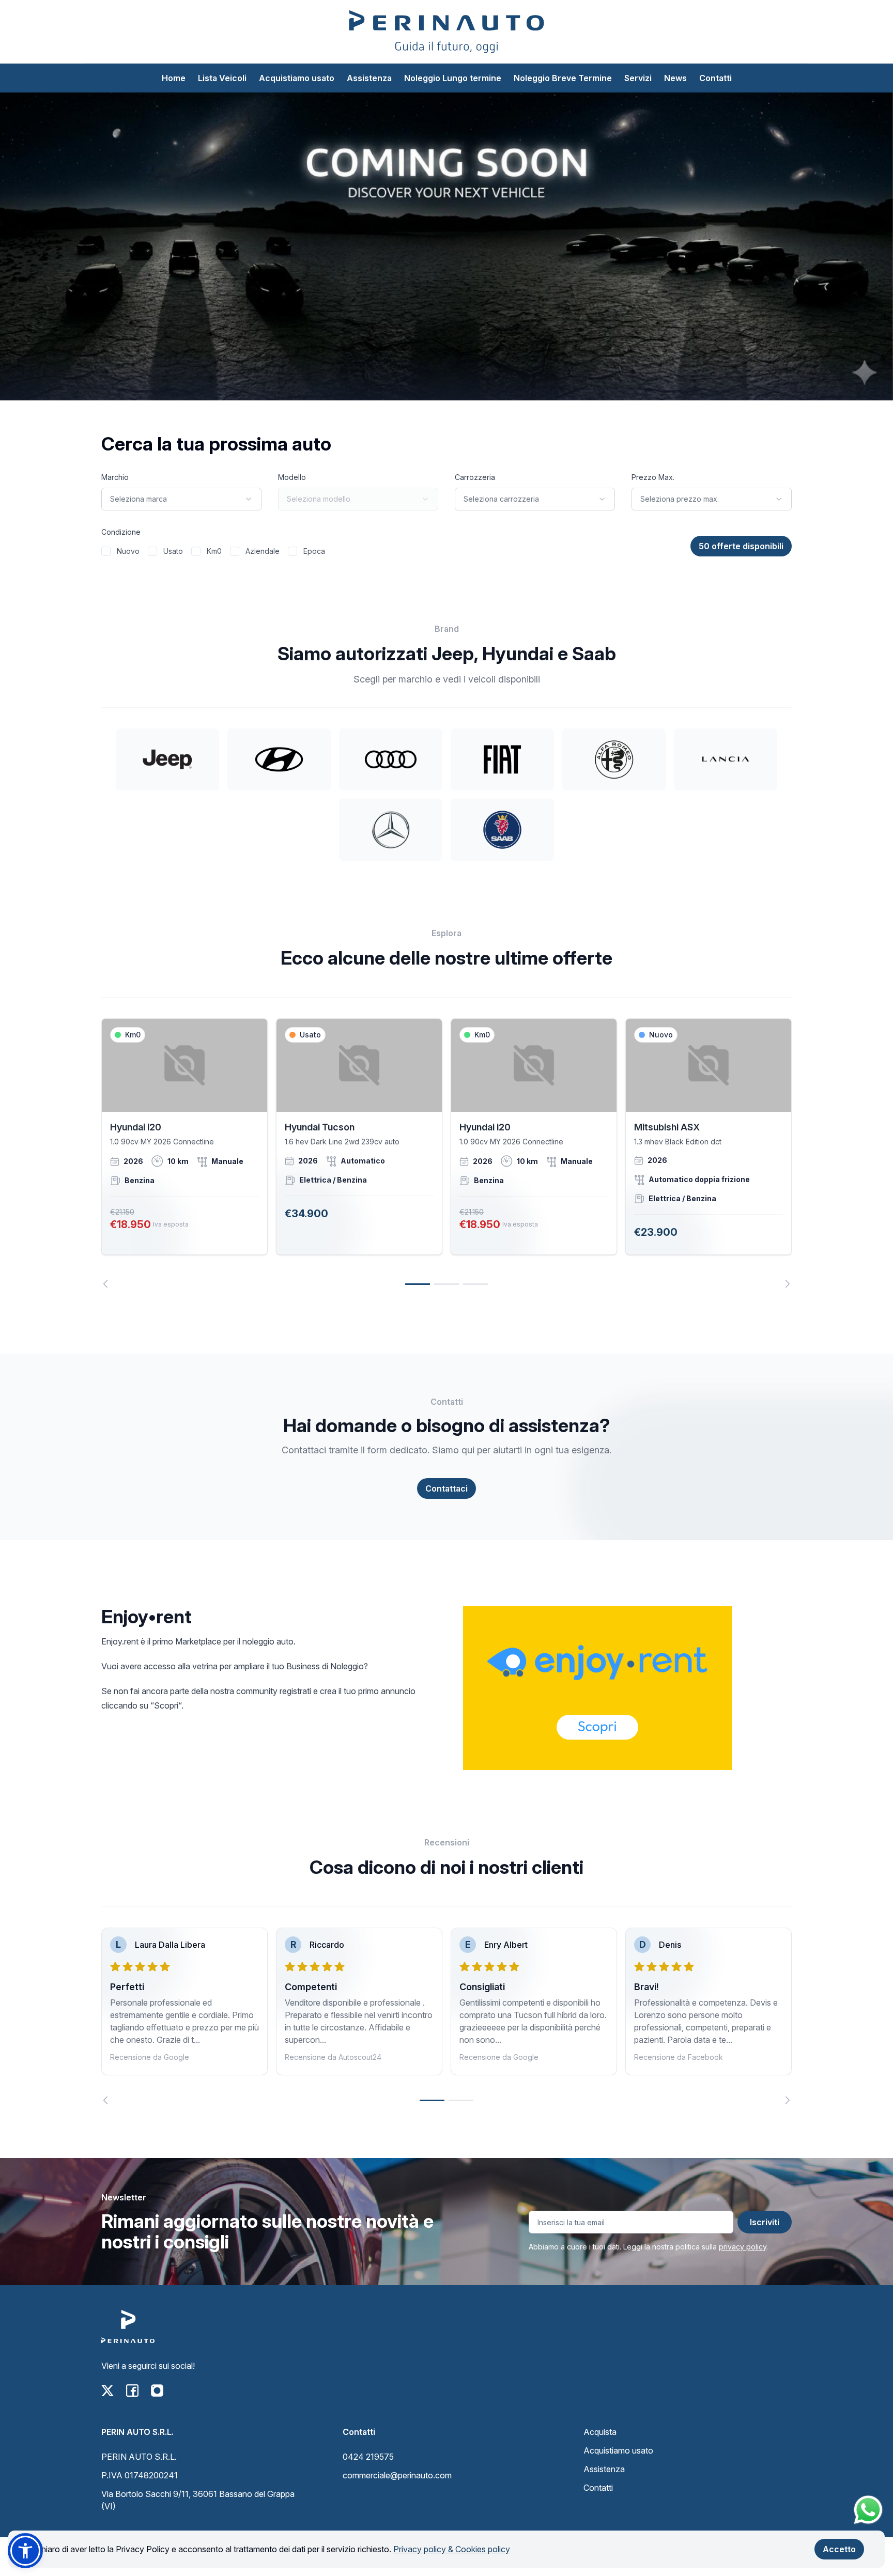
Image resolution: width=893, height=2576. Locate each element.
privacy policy (743, 2247)
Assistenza (369, 78)
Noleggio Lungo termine (453, 78)
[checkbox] (106, 551)
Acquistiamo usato (297, 78)
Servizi (638, 78)
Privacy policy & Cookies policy (452, 2549)
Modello (292, 477)
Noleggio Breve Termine (563, 78)
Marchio (115, 477)
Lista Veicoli (222, 78)
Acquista (600, 2432)
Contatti (715, 78)
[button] (25, 2551)
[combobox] (181, 499)
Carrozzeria (475, 477)
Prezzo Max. (653, 477)
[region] (446, 1153)
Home (174, 78)
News (675, 78)
